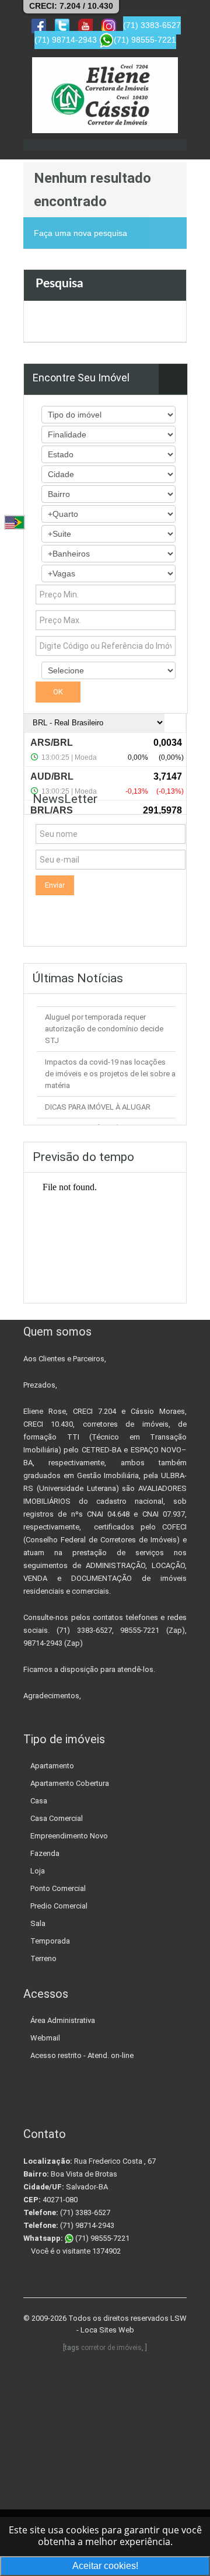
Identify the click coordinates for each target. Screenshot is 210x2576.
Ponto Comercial (58, 1888)
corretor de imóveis (111, 2348)
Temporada (50, 1941)
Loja (38, 1871)
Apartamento (52, 1766)
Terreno (43, 1958)
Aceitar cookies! (105, 2566)
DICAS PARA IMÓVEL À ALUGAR (98, 1107)
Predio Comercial (59, 1906)
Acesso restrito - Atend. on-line (82, 2055)
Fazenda (45, 1853)
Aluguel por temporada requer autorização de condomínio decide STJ (104, 1029)
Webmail (45, 2038)
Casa (39, 1801)
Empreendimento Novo (69, 1836)
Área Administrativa (63, 2020)
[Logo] (105, 95)
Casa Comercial (57, 1818)
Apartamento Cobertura (70, 1783)
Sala (38, 1923)
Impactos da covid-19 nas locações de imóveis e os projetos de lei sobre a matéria (110, 1074)
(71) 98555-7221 (101, 2238)
